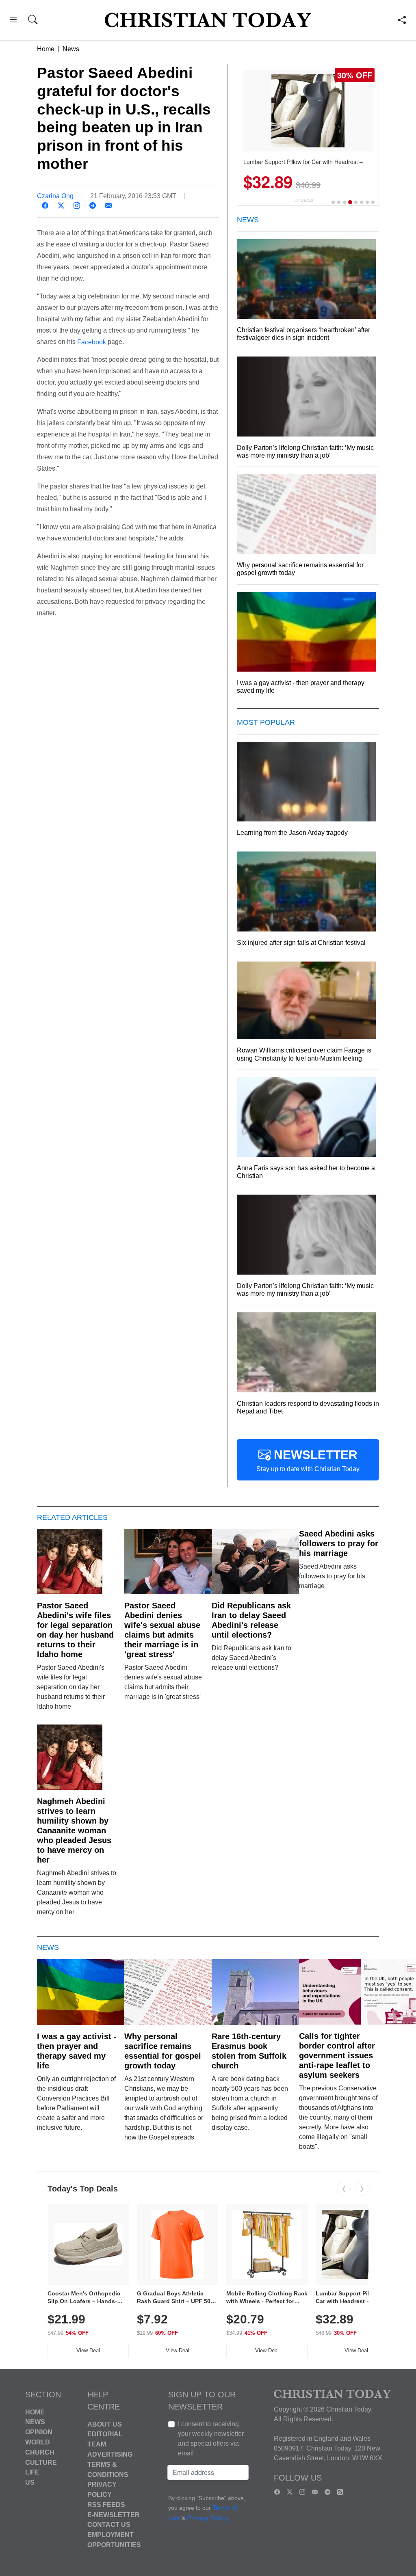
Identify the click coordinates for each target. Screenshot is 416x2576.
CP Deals (304, 200)
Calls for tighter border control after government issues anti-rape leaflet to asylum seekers (337, 2055)
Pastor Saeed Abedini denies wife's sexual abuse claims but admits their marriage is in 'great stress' (162, 1630)
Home (46, 49)
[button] (13, 21)
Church (40, 2452)
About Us (105, 2424)
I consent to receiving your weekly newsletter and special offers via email (211, 2439)
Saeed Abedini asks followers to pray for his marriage (339, 1543)
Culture (41, 2462)
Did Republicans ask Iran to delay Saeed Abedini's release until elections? (251, 1620)
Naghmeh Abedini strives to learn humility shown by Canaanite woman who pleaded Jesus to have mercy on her (74, 1830)
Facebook (92, 342)
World (38, 2442)
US (30, 2482)
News (71, 49)
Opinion (39, 2432)
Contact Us (109, 2525)
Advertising (110, 2454)
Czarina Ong (55, 196)
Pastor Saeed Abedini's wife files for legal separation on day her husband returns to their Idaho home (75, 1630)
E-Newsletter (114, 2514)
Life (32, 2472)
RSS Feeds (106, 2505)
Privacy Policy (207, 2518)
